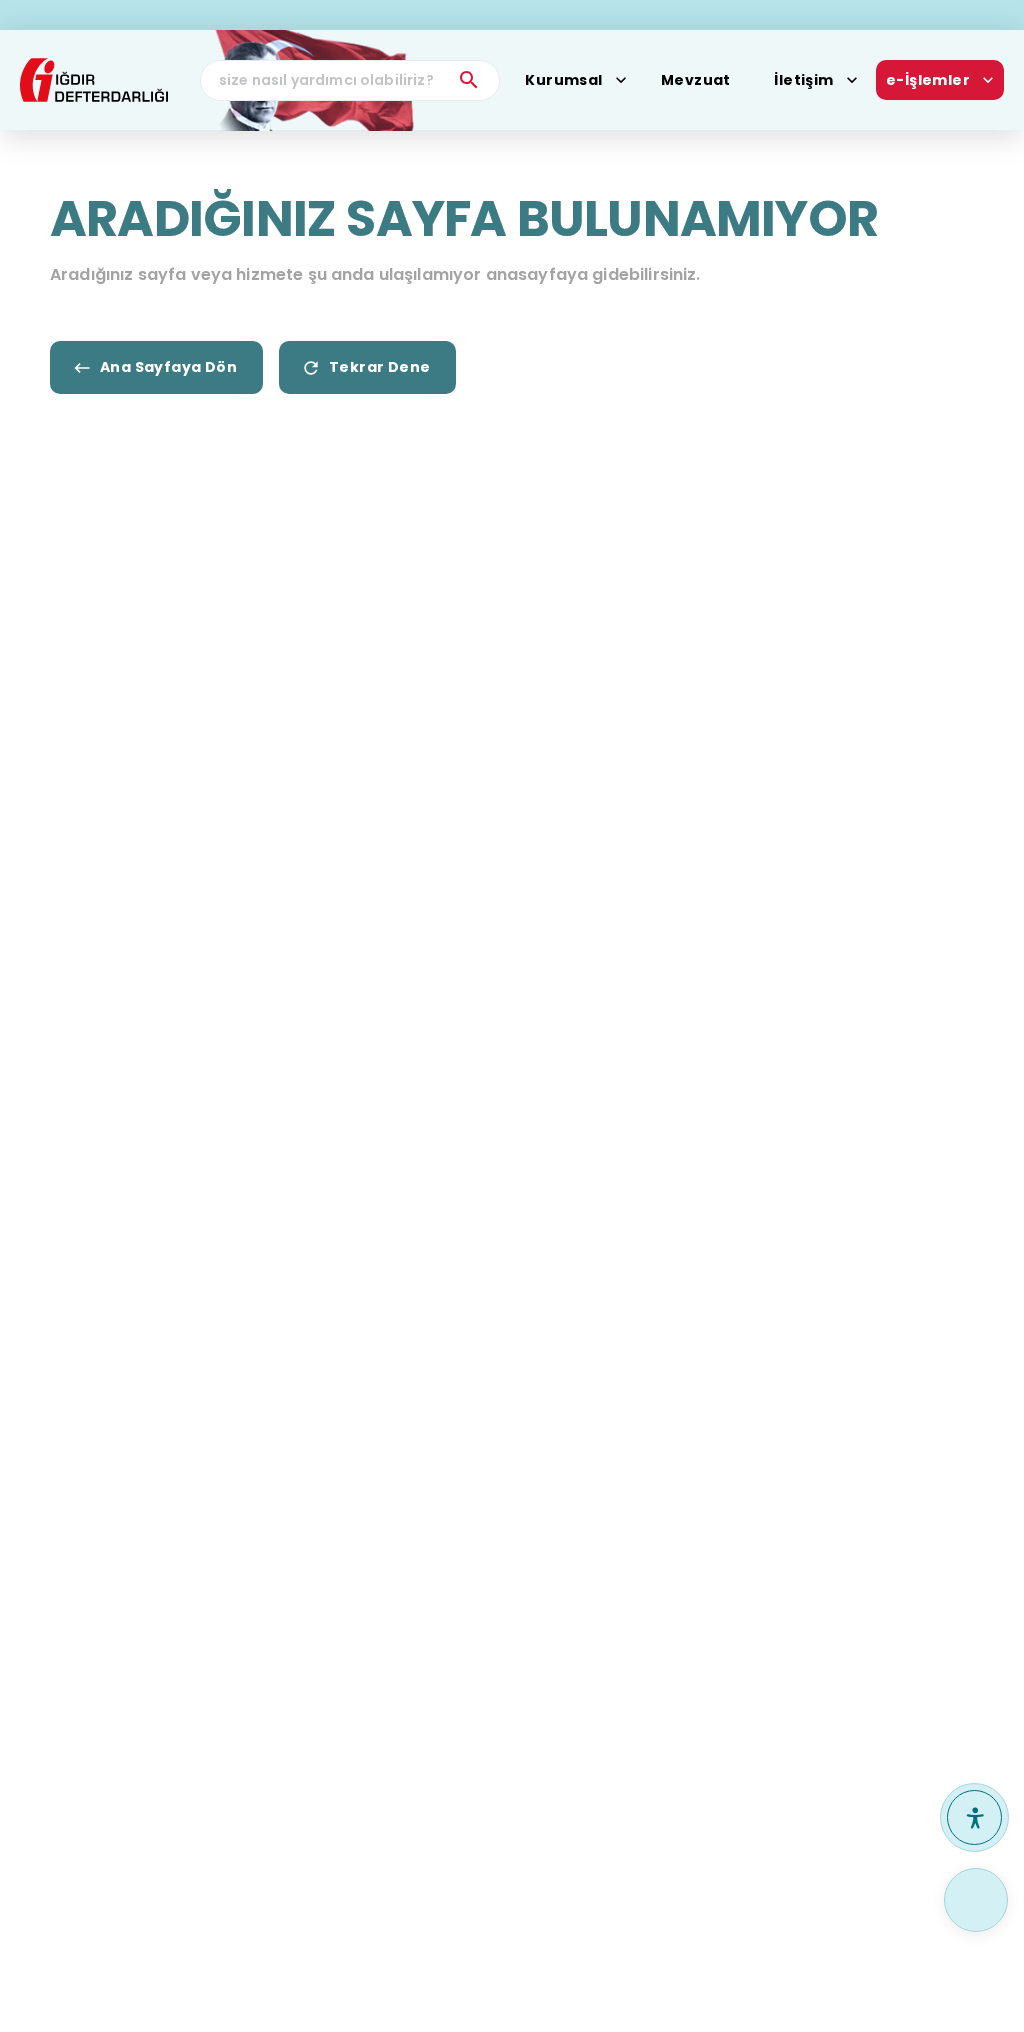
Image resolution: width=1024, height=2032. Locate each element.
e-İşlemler (928, 80)
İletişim (803, 80)
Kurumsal (563, 80)
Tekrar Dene (379, 367)
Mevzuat (696, 80)
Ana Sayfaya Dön (168, 367)
